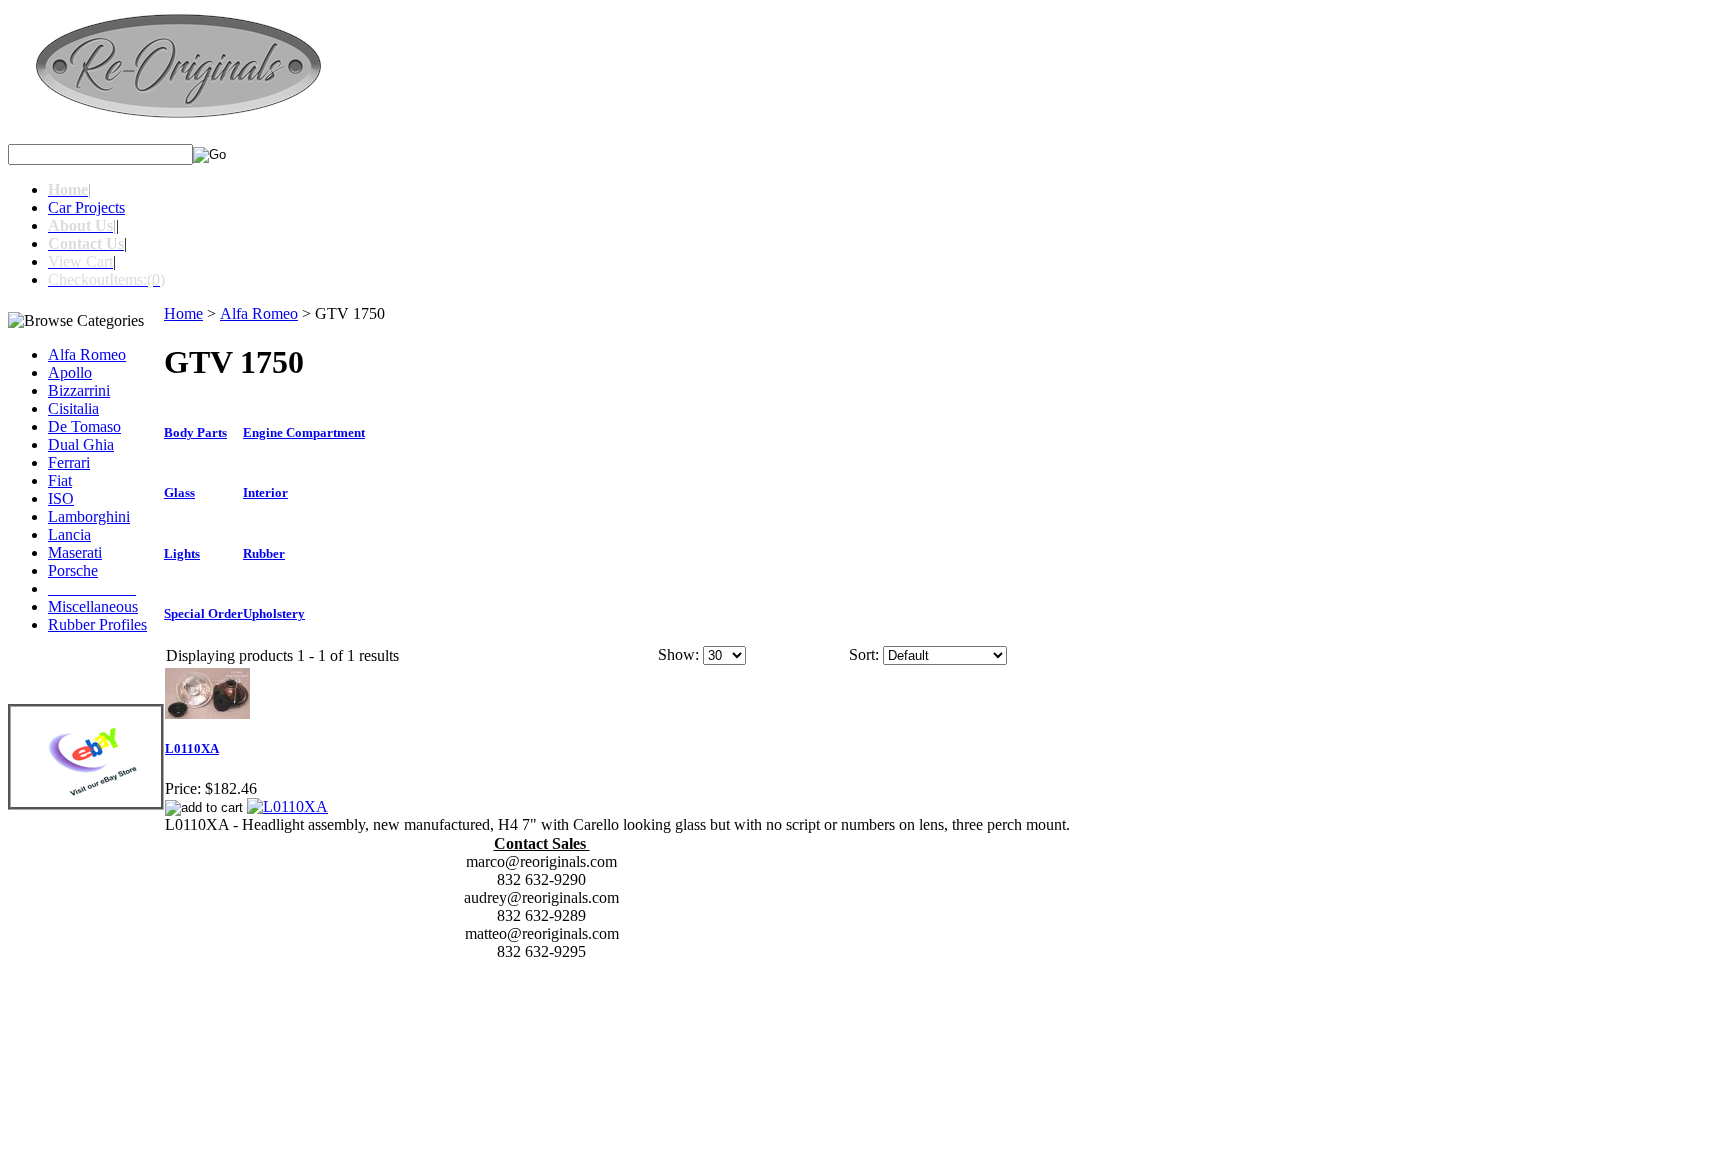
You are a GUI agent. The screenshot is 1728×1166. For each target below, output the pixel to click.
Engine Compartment (304, 432)
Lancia (69, 534)
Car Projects (86, 207)
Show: (678, 654)
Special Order (203, 613)
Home (183, 313)
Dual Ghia (81, 444)
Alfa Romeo (87, 354)
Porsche (73, 570)
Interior (265, 492)
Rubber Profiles (97, 624)
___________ (92, 588)
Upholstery (274, 613)
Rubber (264, 553)
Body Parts (195, 432)
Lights (182, 553)
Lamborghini (89, 516)
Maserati (75, 552)
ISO (61, 498)
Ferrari (69, 462)
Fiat (60, 480)
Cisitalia (73, 408)
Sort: (864, 654)
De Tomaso (84, 426)
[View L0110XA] (287, 806)
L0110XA (192, 748)
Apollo (70, 372)
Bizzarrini (79, 390)
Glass (179, 492)
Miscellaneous (93, 606)
